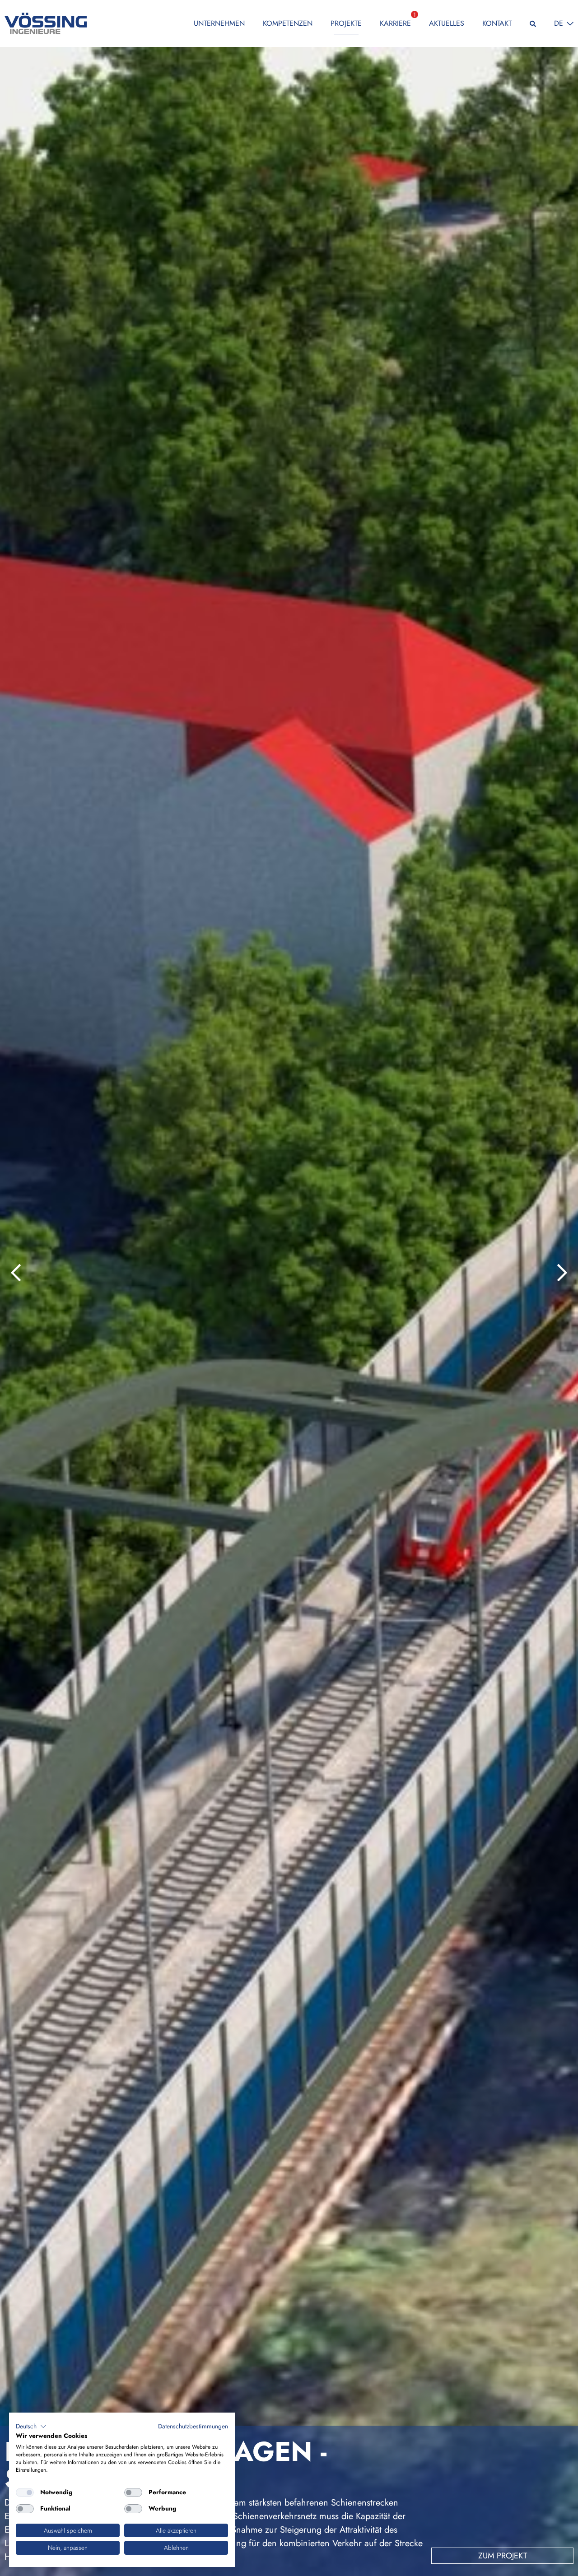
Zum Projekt (503, 2556)
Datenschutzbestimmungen (193, 2426)
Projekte (346, 23)
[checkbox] (25, 2492)
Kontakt (497, 23)
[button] (31, 2427)
